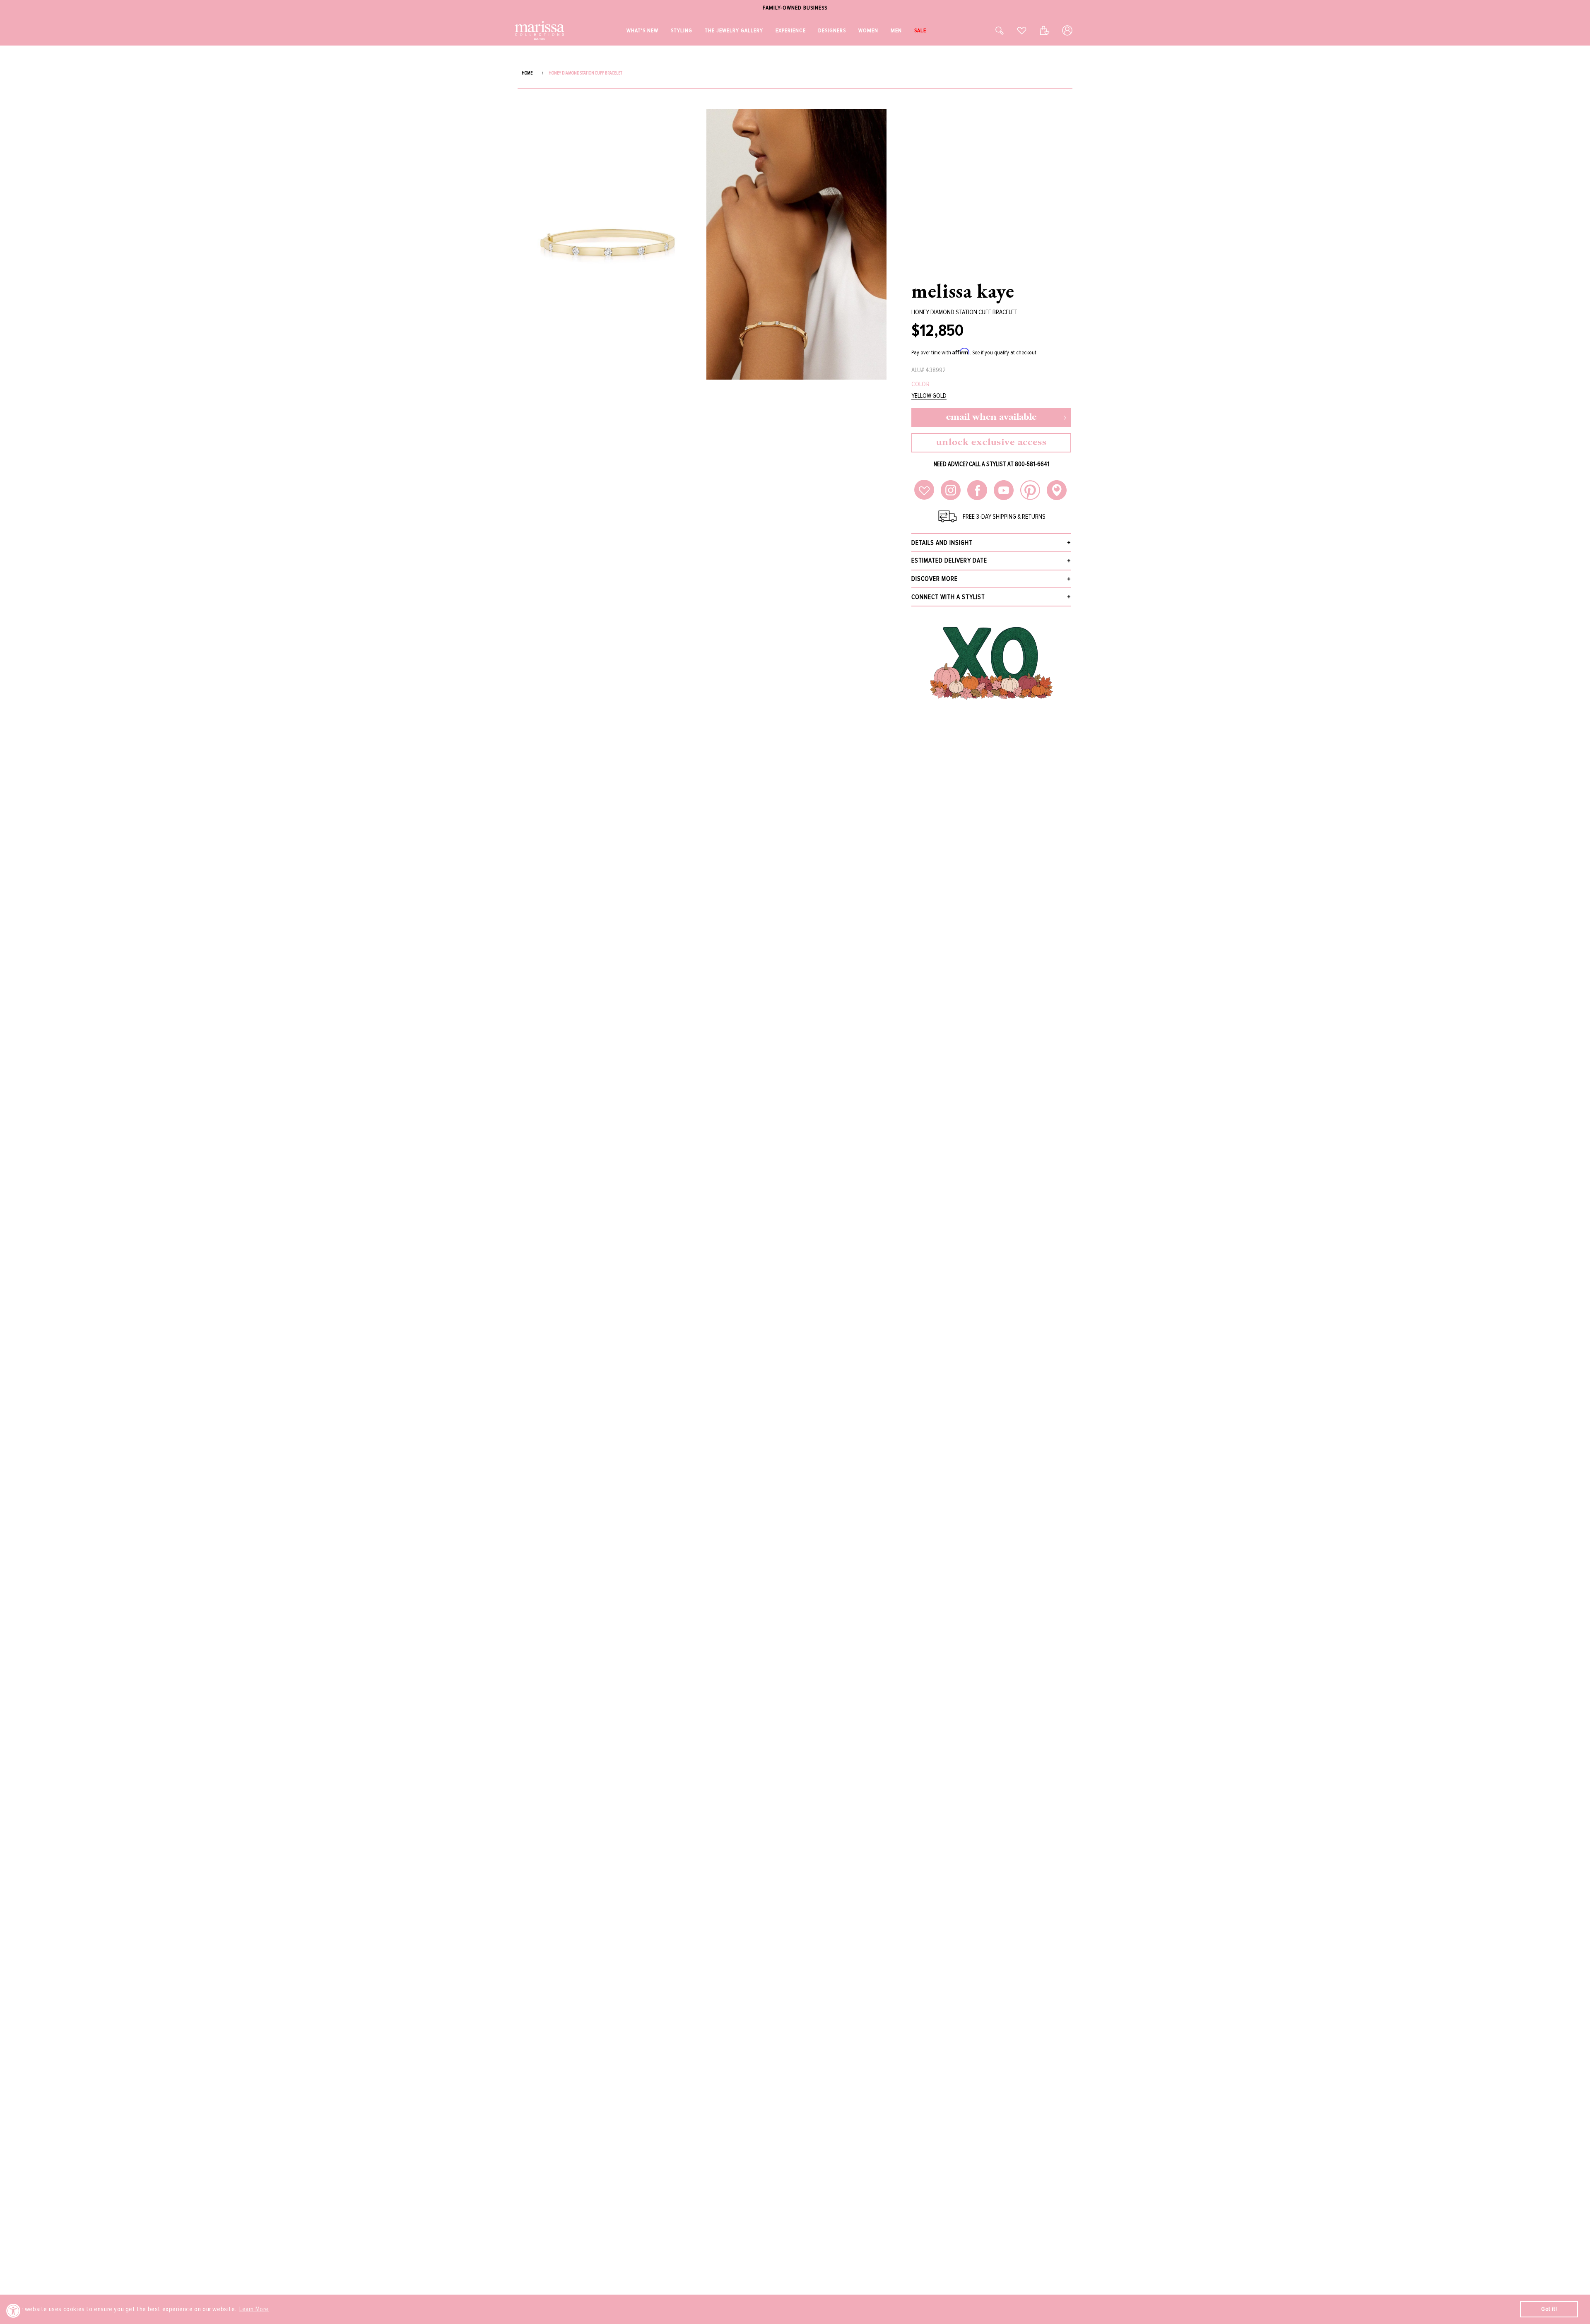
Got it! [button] (1549, 2309)
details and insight (942, 543)
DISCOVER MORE (935, 579)
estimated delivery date (949, 561)
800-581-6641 (1032, 464)
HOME (527, 73)
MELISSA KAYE (963, 291)
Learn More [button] (254, 2309)
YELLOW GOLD (929, 396)
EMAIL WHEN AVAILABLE (991, 417)
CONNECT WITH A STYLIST (948, 597)
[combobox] (990, 30)
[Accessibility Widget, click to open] (13, 2311)
